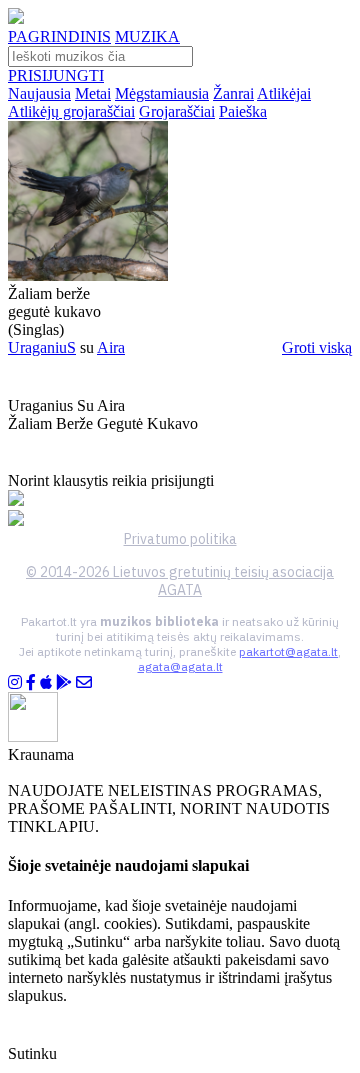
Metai (93, 93)
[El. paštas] (84, 682)
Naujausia (39, 93)
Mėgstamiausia (162, 93)
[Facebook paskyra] (31, 682)
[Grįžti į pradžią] (16, 18)
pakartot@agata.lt (288, 651)
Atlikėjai (284, 93)
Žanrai (233, 93)
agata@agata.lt (180, 666)
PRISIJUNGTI (56, 75)
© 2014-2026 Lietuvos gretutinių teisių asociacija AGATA (180, 581)
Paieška (243, 111)
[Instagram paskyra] (15, 682)
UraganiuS (42, 347)
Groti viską (317, 347)
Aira (111, 347)
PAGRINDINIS (59, 36)
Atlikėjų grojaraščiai (71, 111)
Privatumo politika (180, 539)
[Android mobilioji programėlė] (64, 682)
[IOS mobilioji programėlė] (46, 682)
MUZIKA (147, 36)
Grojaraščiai (177, 111)
